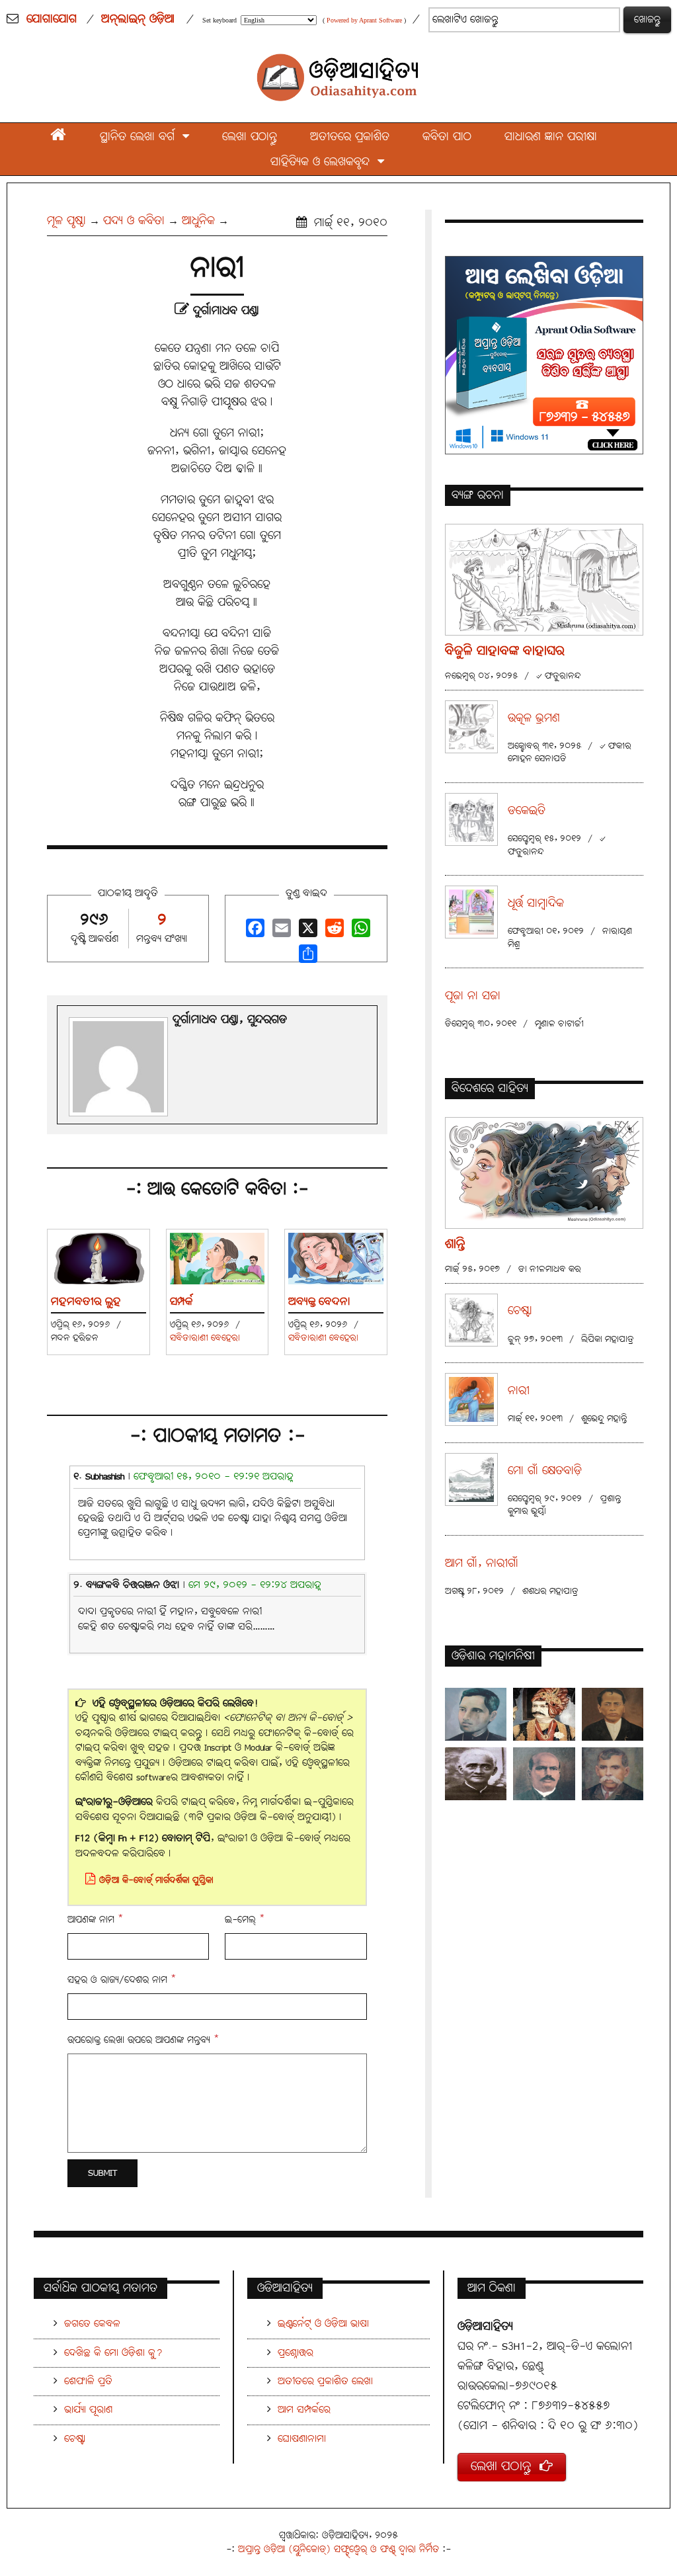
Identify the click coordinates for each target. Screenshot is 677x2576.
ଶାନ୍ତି (455, 1244)
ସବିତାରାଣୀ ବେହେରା (205, 1338)
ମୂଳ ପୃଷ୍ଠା (66, 221)
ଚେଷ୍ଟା (520, 1311)
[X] (306, 932)
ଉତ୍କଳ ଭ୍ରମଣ (534, 719)
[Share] (306, 957)
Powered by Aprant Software (364, 20)
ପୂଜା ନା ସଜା (473, 996)
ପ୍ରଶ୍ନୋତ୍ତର (296, 2353)
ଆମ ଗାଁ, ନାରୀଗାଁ (482, 1564)
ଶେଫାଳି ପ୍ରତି (88, 2381)
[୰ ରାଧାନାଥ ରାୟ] (613, 1774)
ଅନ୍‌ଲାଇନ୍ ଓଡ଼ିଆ (138, 19)
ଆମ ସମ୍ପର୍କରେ (304, 2410)
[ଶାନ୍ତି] (544, 1172)
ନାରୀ (519, 1391)
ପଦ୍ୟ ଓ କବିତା (134, 221)
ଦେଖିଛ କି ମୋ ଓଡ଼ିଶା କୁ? (113, 2353)
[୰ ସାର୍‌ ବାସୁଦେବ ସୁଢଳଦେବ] (544, 1714)
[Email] (280, 932)
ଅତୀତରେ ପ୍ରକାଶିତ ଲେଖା (325, 2381)
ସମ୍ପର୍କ (181, 1302)
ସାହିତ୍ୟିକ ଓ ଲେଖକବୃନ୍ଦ (324, 162)
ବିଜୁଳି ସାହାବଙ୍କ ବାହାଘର (505, 651)
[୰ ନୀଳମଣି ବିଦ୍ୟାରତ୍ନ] (476, 1714)
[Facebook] (253, 932)
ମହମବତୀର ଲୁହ (86, 1302)
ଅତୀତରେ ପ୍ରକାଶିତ (350, 137)
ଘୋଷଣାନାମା (302, 2439)
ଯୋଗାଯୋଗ (52, 19)
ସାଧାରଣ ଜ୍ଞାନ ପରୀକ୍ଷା (551, 137)
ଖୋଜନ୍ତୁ (647, 20)
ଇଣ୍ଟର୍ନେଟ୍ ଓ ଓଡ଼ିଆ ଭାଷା (323, 2324)
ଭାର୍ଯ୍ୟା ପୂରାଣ (88, 2410)
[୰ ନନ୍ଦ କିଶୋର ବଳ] (544, 1774)
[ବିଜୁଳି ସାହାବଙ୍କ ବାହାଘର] (544, 579)
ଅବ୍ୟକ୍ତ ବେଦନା (319, 1302)
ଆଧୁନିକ (198, 221)
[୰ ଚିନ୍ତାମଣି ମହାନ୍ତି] (613, 1714)
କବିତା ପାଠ (447, 137)
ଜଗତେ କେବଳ (92, 2324)
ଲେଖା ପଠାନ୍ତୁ (250, 137)
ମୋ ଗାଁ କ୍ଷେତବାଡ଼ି (545, 1471)
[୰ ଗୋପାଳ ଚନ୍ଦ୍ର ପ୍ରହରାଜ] (476, 1774)
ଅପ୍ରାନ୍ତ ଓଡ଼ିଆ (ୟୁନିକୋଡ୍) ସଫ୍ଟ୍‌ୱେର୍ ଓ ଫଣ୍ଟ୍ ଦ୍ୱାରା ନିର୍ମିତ (338, 2549)
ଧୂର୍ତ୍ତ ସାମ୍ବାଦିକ (536, 904)
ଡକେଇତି (527, 811)
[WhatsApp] (359, 932)
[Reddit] (333, 932)
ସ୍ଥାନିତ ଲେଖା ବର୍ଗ (141, 137)
